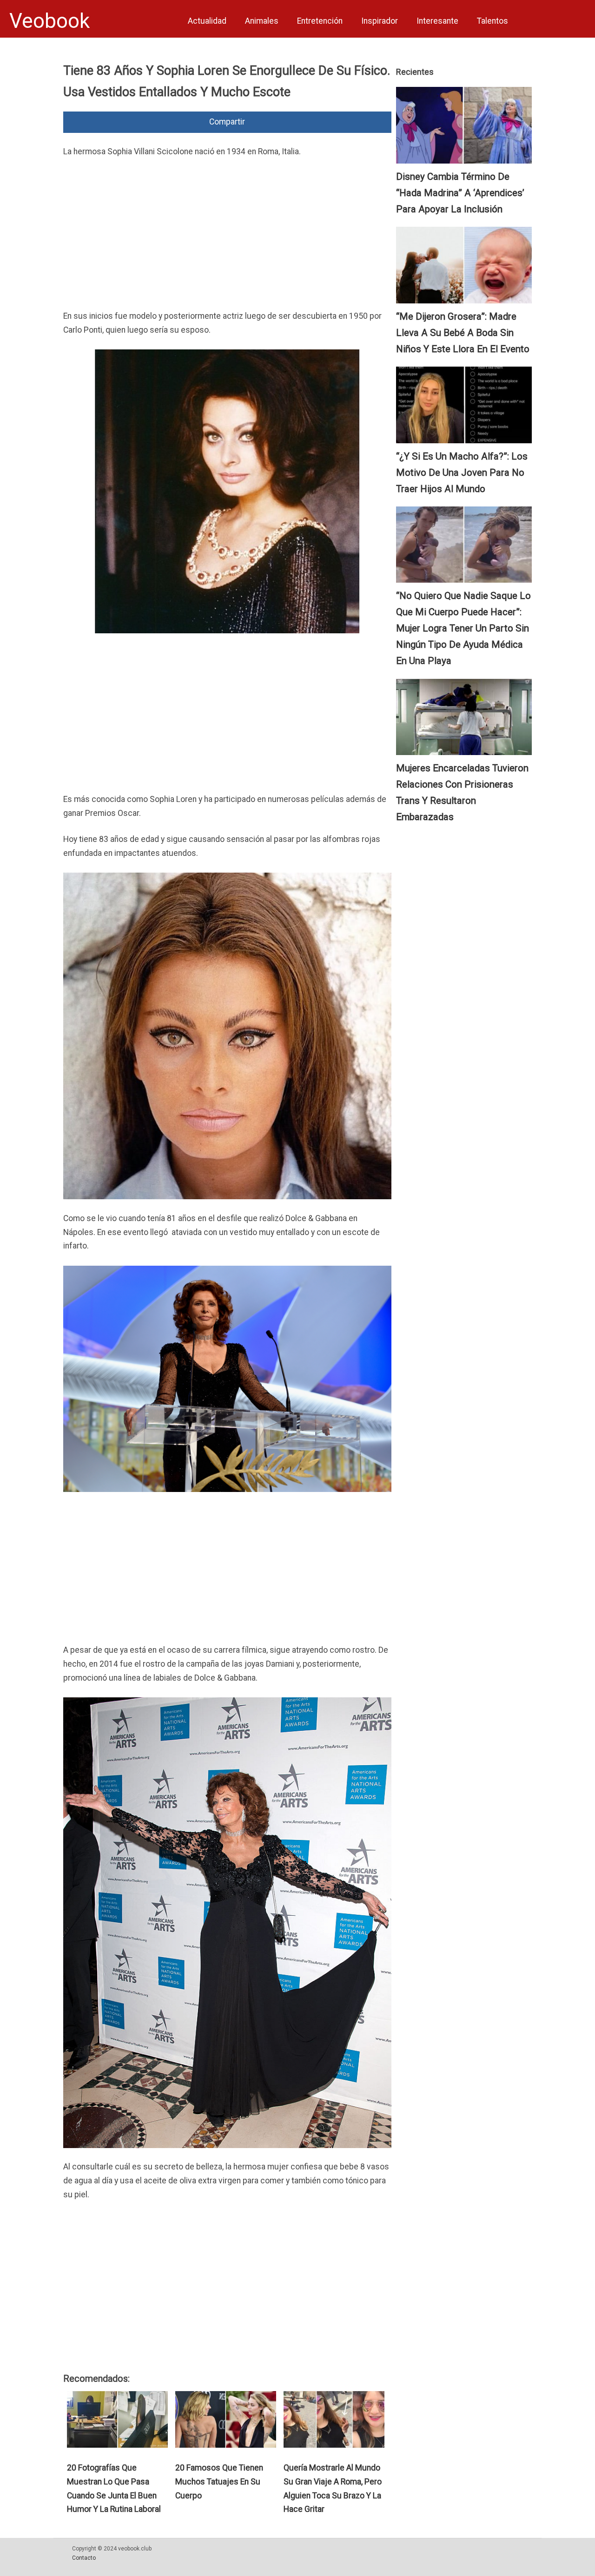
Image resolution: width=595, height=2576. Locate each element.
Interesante (437, 21)
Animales (262, 21)
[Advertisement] (227, 236)
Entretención (320, 21)
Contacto (84, 2558)
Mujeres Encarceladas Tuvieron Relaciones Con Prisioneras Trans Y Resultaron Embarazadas (462, 792)
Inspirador (380, 21)
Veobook (50, 21)
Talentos (493, 21)
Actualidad (207, 21)
